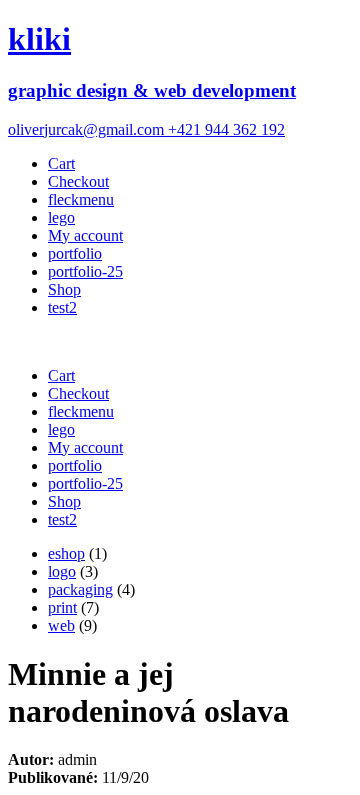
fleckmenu (81, 199)
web (61, 625)
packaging (80, 589)
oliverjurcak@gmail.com (88, 129)
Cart (61, 163)
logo (62, 571)
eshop (66, 553)
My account (85, 235)
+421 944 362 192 (226, 129)
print (62, 607)
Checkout (78, 181)
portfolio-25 (85, 271)
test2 (62, 307)
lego (61, 217)
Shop (64, 289)
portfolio (75, 253)
